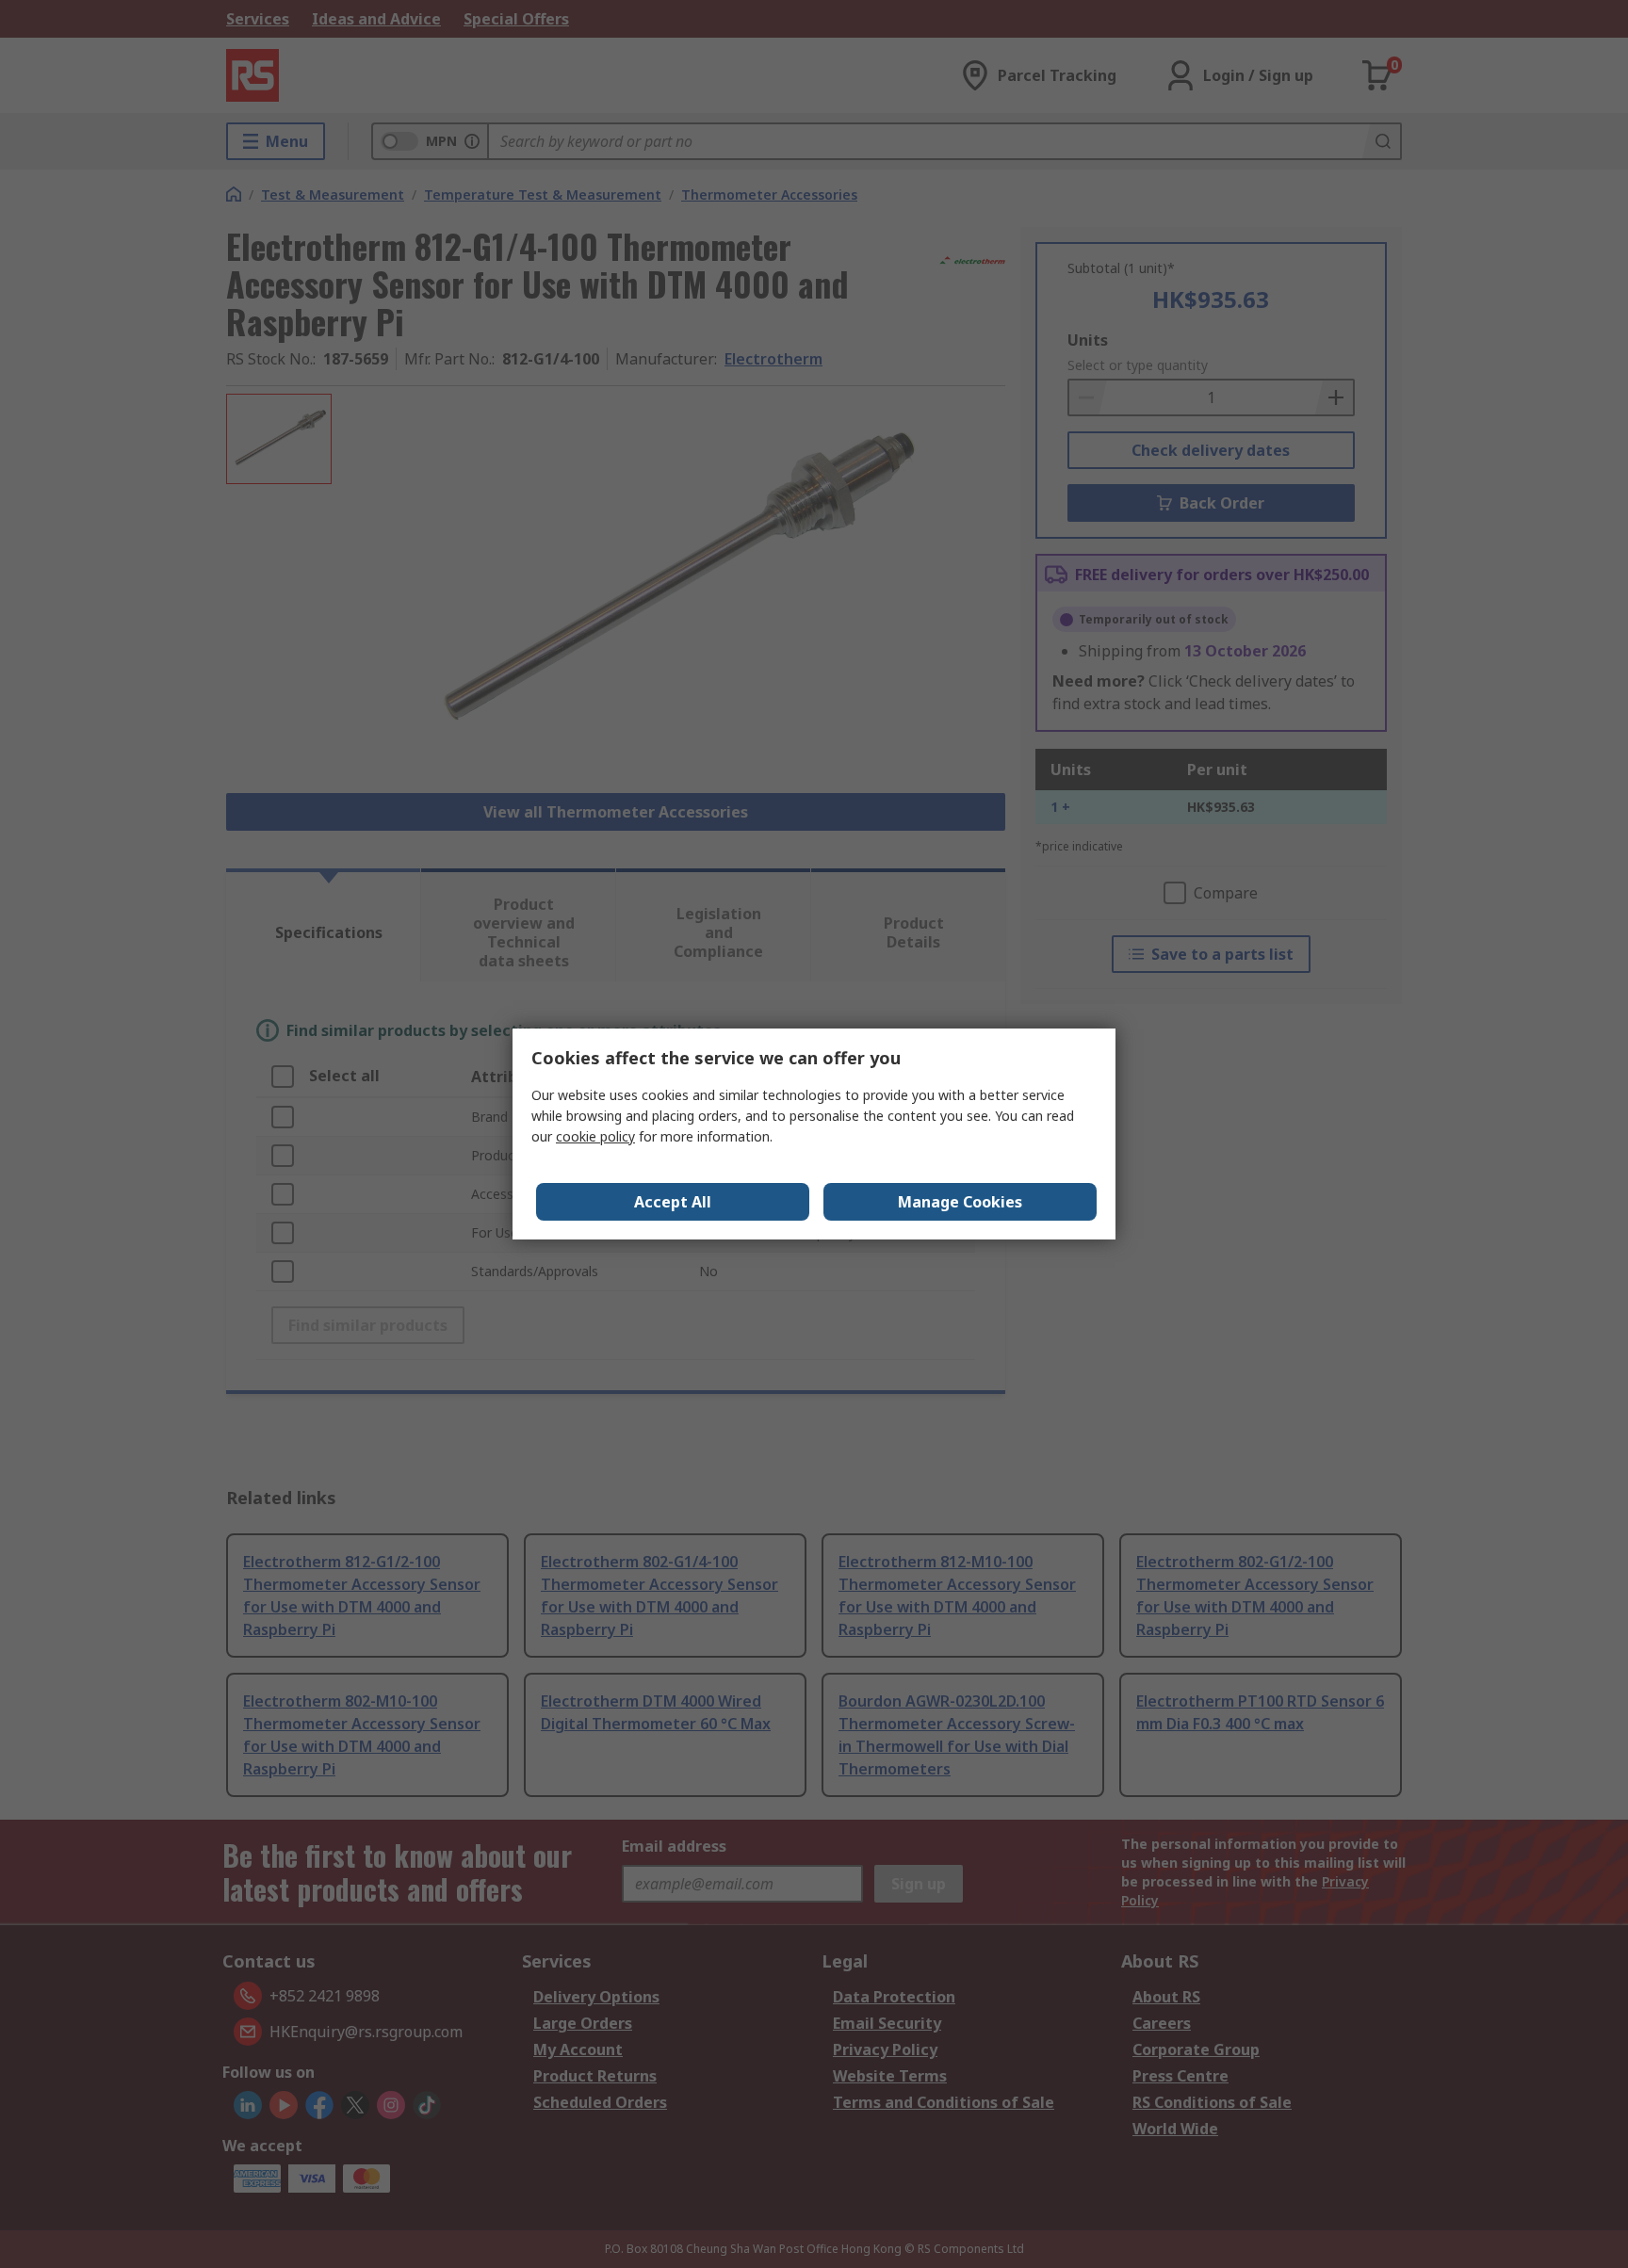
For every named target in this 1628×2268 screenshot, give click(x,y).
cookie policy (595, 1136)
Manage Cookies (960, 1202)
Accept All (673, 1202)
